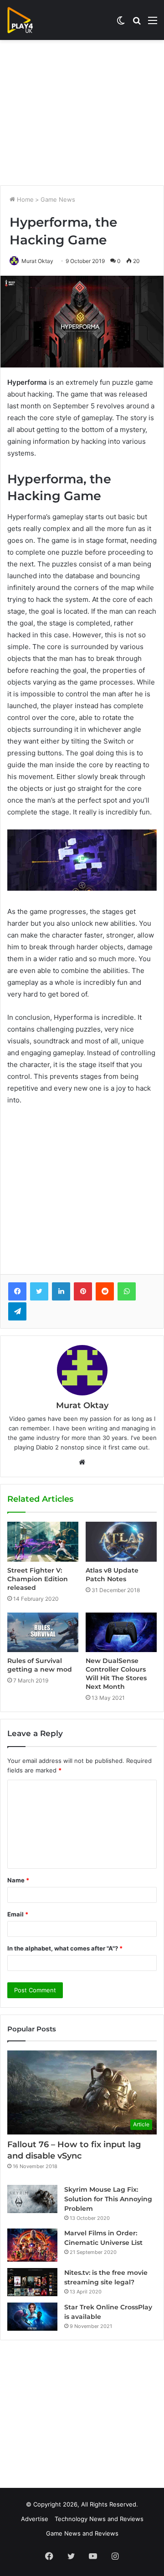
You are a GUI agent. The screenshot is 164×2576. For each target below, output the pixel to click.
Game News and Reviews (82, 2533)
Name (18, 1880)
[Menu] (153, 23)
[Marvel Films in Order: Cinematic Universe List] (32, 2245)
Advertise (35, 2519)
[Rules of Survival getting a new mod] (43, 1633)
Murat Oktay (37, 261)
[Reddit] (105, 1291)
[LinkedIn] (61, 1291)
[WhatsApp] (127, 1291)
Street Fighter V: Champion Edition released (38, 1579)
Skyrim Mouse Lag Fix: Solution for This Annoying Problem (108, 2199)
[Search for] (137, 23)
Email (18, 1914)
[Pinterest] (83, 1291)
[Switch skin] (121, 23)
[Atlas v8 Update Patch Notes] (121, 1542)
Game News (58, 199)
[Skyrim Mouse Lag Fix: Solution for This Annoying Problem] (32, 2199)
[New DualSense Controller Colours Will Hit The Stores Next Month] (121, 1633)
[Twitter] (39, 1291)
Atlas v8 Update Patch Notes (112, 1575)
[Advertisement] (82, 113)
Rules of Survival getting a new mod (40, 1665)
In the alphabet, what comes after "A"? (65, 1948)
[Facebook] (17, 1291)
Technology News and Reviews (99, 2519)
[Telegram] (17, 1311)
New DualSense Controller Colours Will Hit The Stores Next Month (116, 1674)
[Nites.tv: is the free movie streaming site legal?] (32, 2282)
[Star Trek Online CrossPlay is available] (32, 2317)
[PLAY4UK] (28, 20)
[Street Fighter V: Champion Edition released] (43, 1542)
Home (24, 199)
